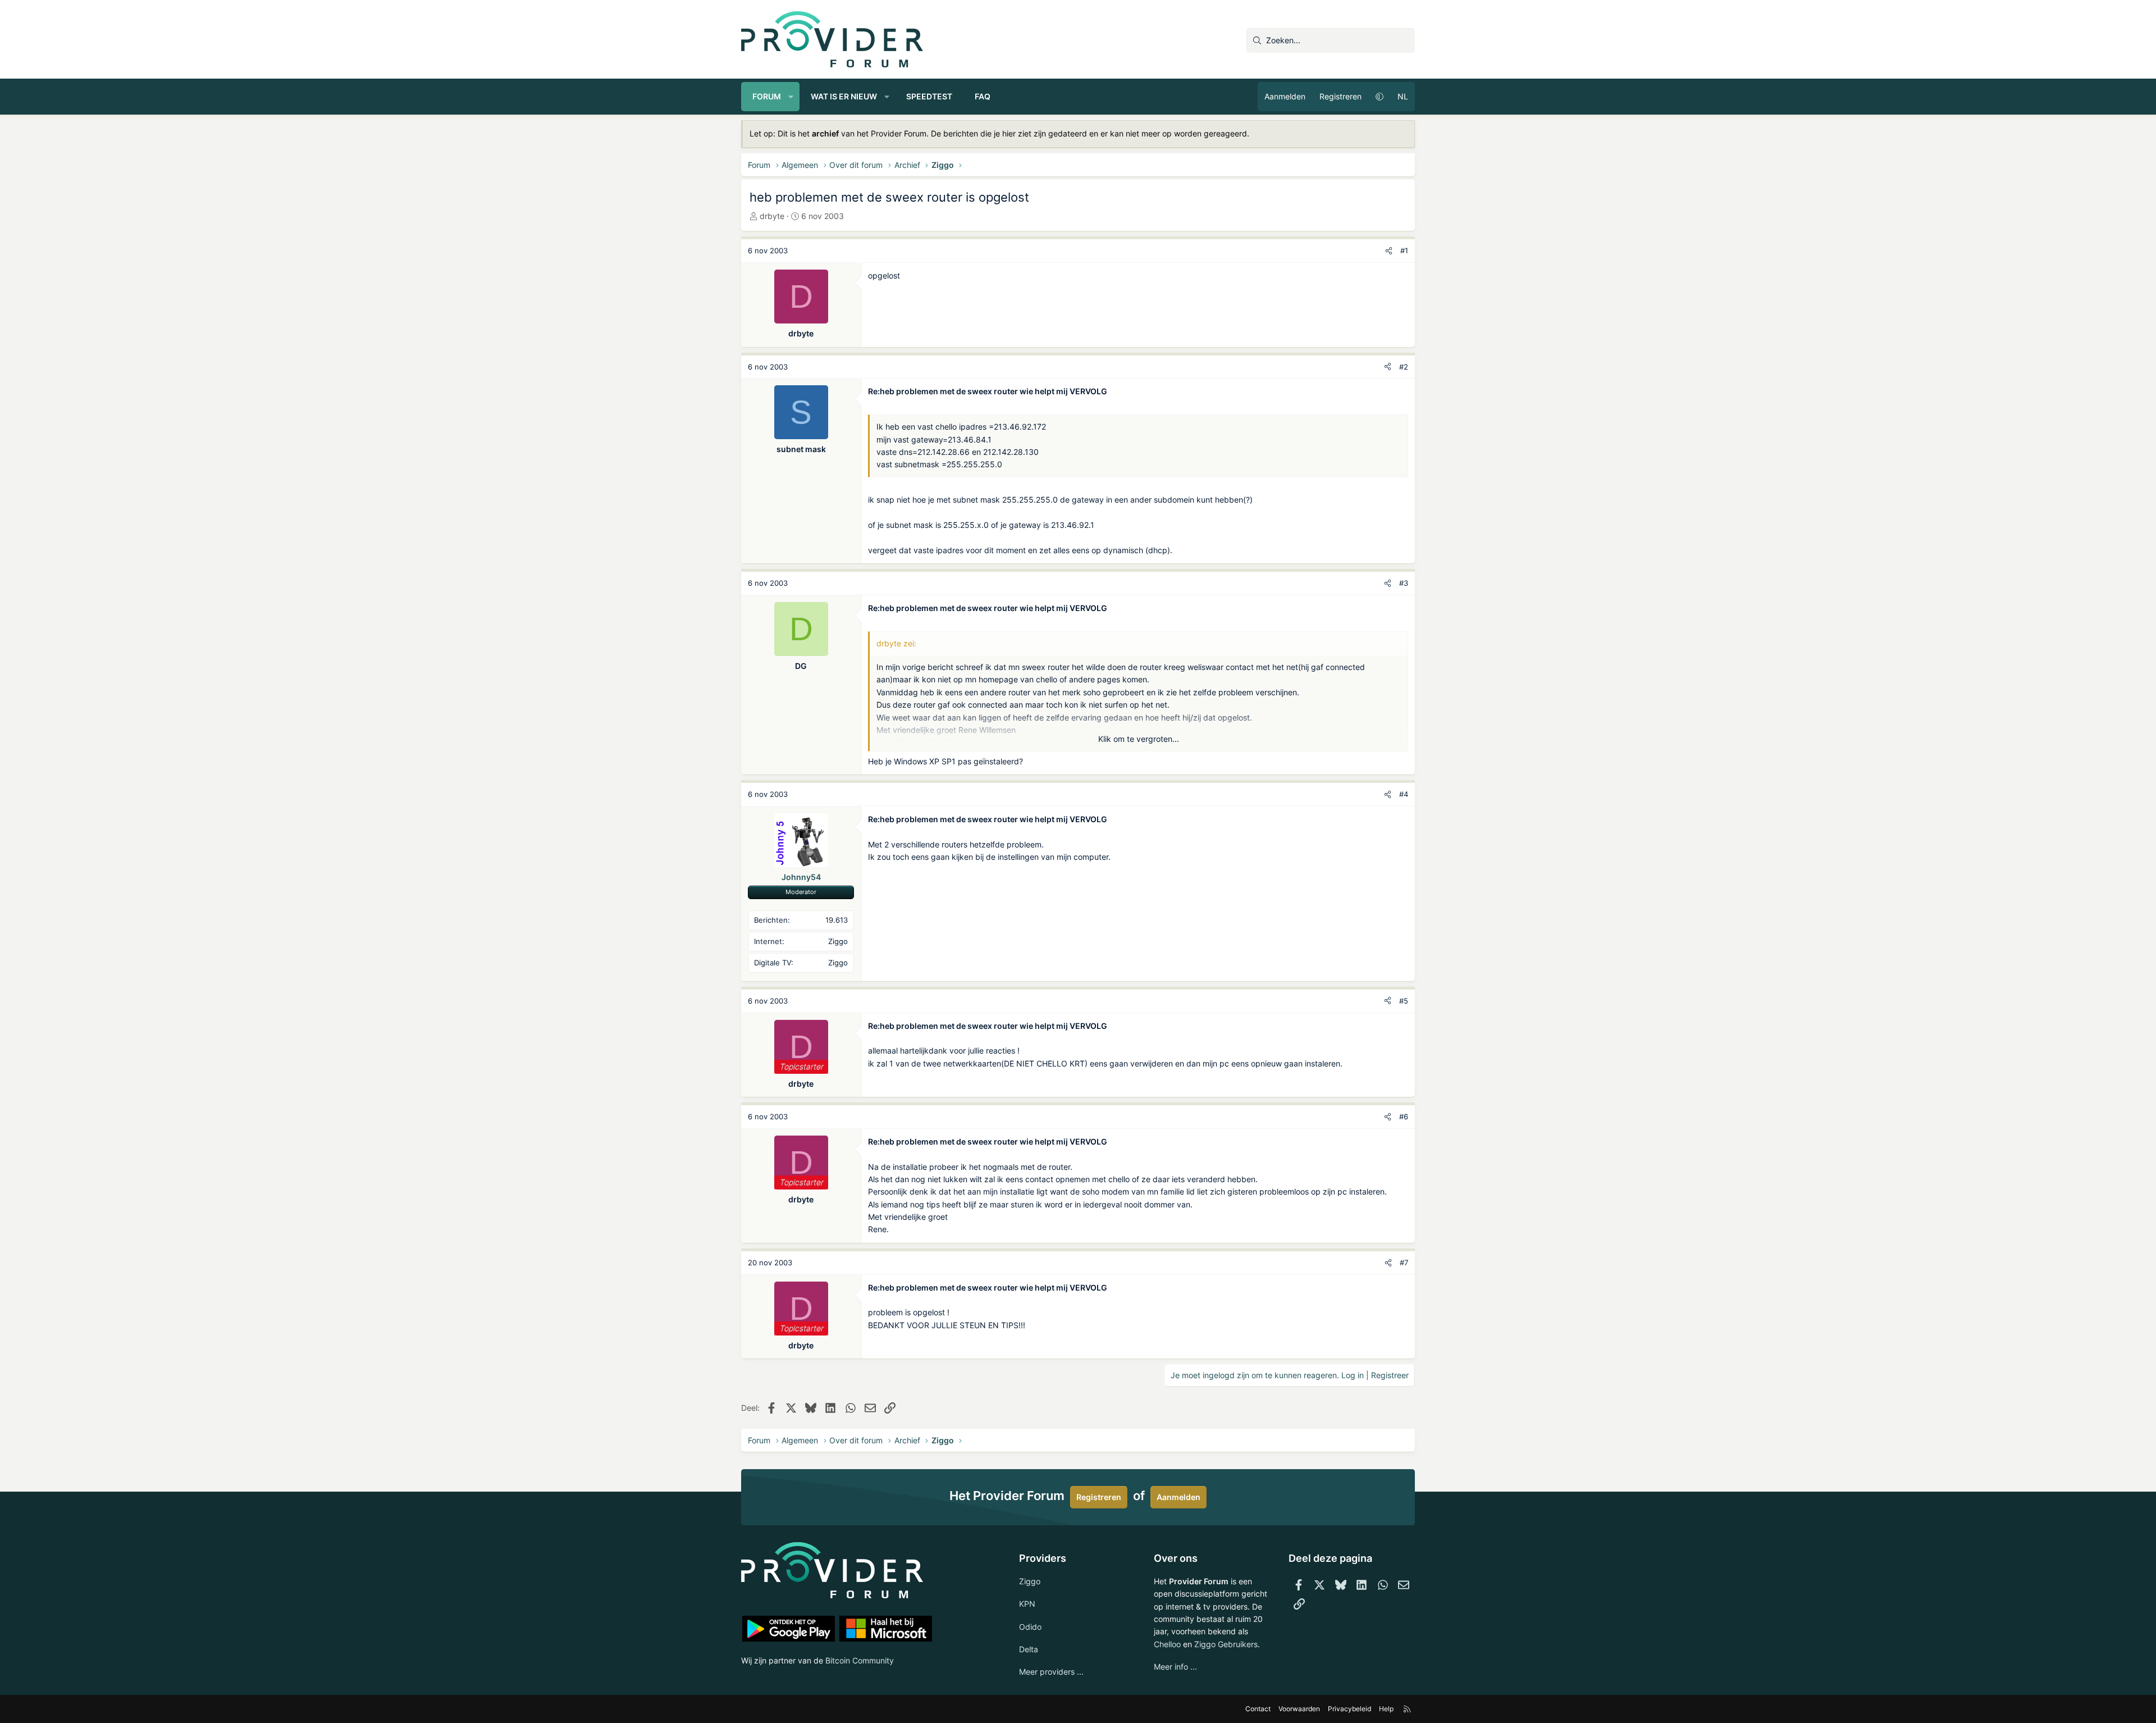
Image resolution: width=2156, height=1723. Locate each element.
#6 (1404, 1116)
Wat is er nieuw (844, 96)
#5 (1404, 1001)
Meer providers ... (1051, 1672)
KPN (1027, 1604)
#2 (1404, 367)
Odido (1030, 1627)
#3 (1404, 583)
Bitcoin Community (860, 1660)
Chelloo (1167, 1644)
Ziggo (1030, 1581)
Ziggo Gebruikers (1226, 1644)
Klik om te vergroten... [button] (1139, 739)
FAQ (983, 96)
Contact (1258, 1709)
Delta (1029, 1649)
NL (1403, 96)
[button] (791, 97)
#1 (1404, 250)
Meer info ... (1175, 1667)
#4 (1404, 794)
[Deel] (1389, 251)
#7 (1404, 1262)
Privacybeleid (1349, 1709)
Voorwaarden (1299, 1709)
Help (1386, 1709)
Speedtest (929, 96)
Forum (767, 96)
